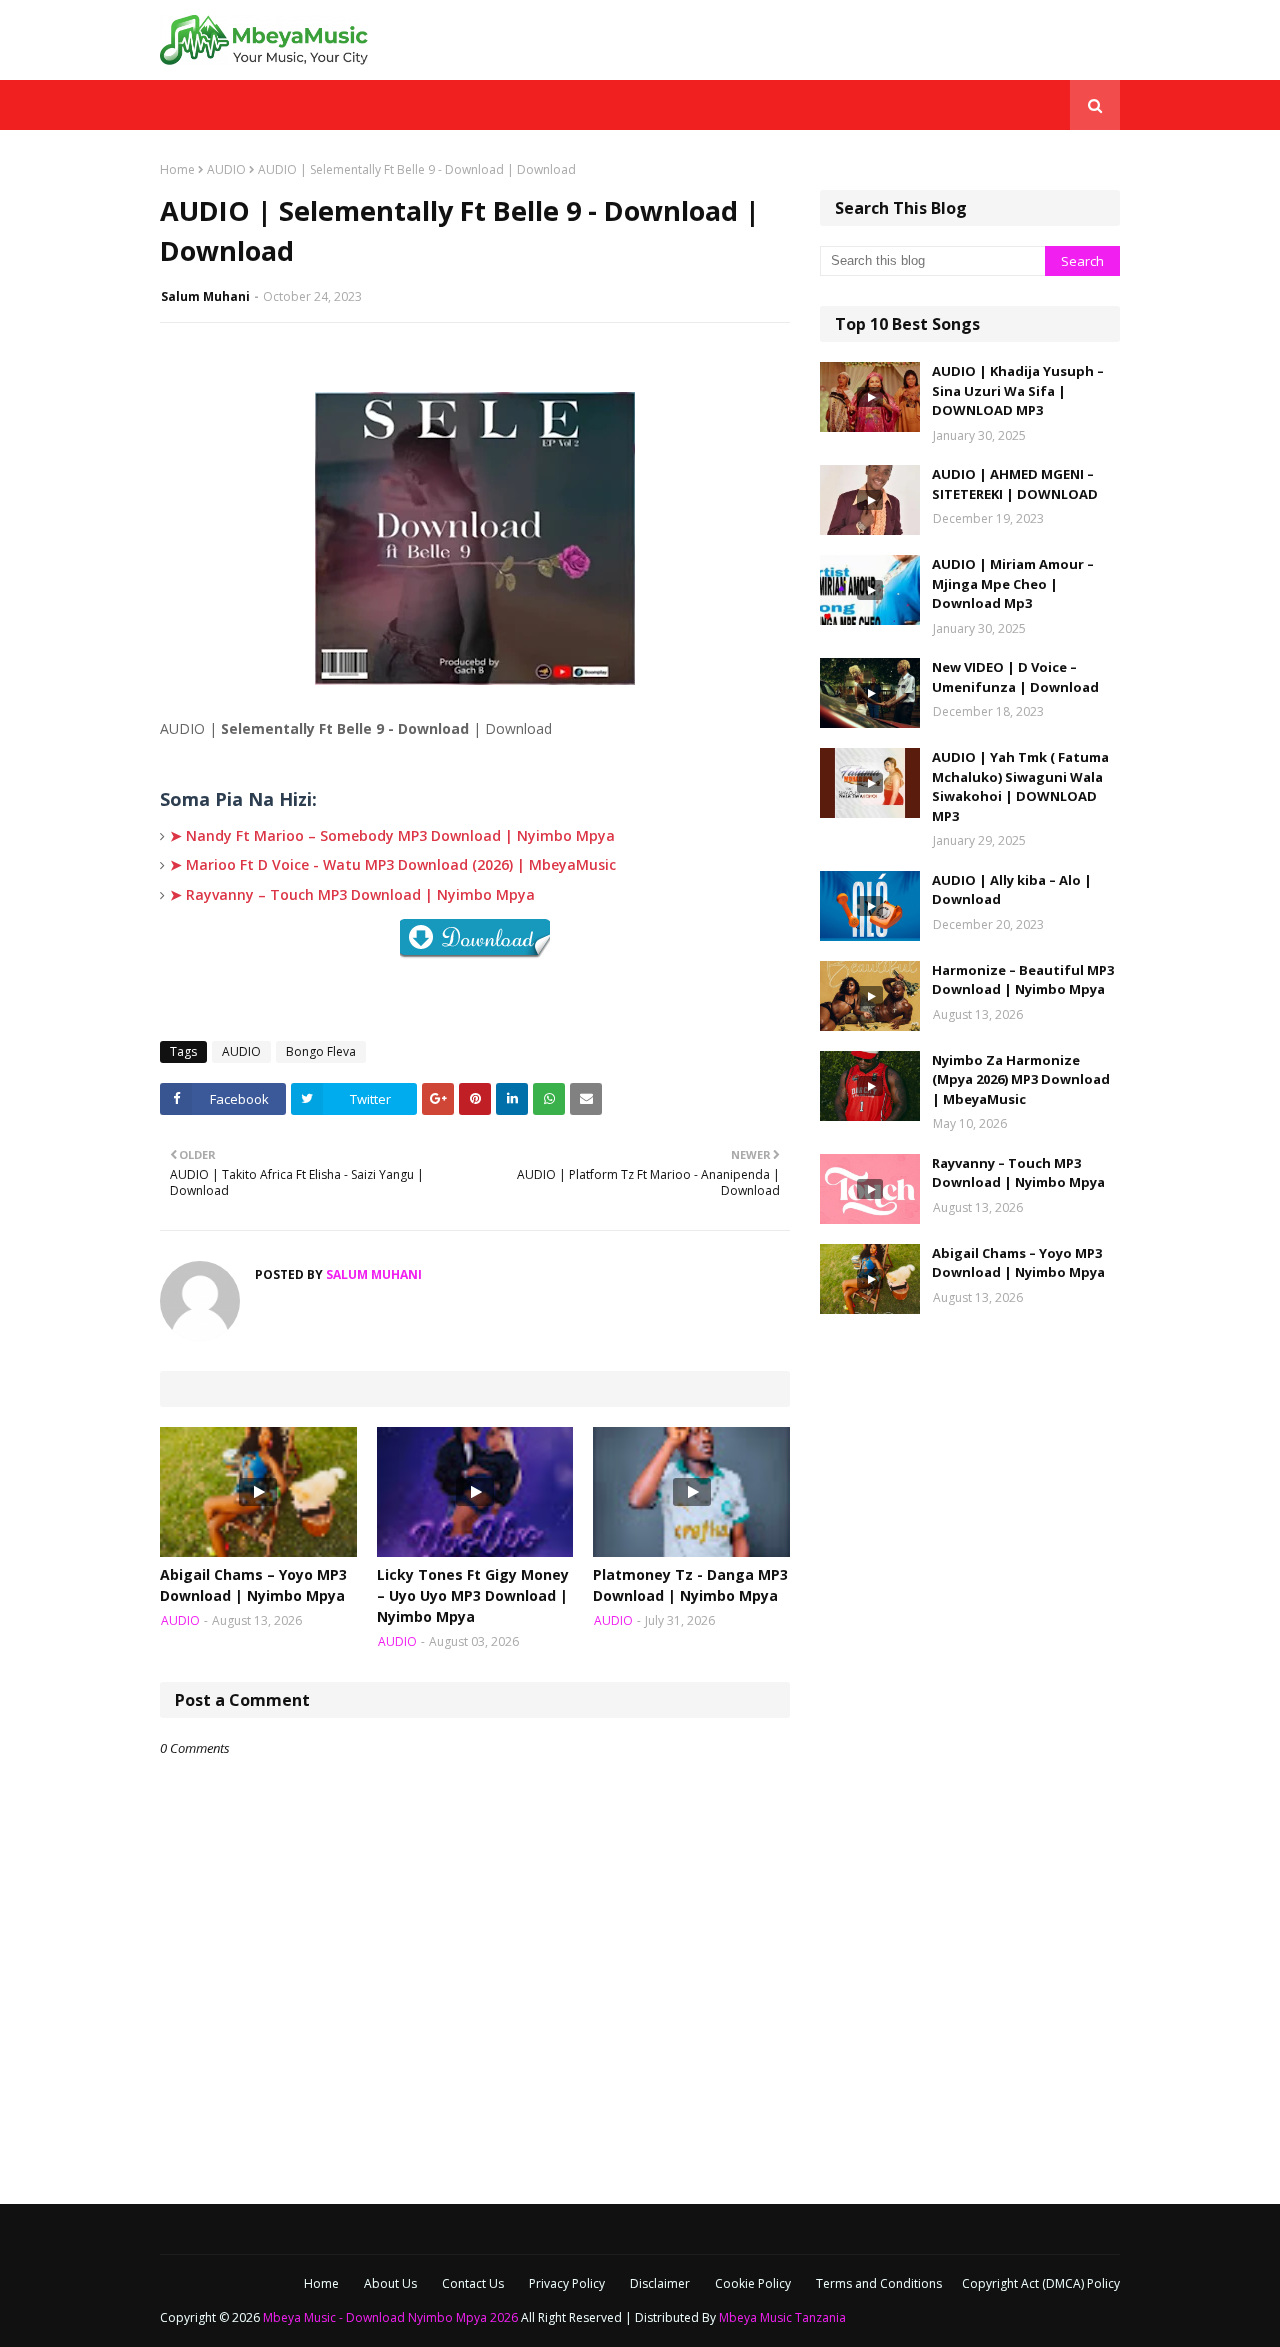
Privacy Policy (567, 2283)
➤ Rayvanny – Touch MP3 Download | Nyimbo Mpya (352, 894)
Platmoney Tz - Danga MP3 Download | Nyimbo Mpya (690, 1585)
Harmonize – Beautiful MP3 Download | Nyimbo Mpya (1023, 980)
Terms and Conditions (879, 2283)
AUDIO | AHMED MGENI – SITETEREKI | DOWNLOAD (1015, 484)
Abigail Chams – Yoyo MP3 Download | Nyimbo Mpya (253, 1585)
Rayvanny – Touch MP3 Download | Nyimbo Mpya (1018, 1173)
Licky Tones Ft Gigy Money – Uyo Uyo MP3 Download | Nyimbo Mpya (473, 1595)
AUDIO (226, 169)
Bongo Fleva (321, 1051)
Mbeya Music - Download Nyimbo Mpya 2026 (390, 2317)
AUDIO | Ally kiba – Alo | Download (1012, 890)
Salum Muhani (205, 296)
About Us (390, 2283)
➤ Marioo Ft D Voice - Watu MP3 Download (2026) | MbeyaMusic (393, 864)
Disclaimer (660, 2283)
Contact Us (473, 2283)
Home (177, 169)
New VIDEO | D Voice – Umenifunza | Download (1015, 677)
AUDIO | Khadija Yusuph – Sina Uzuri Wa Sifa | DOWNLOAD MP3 (1018, 390)
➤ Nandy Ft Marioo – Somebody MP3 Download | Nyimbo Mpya (392, 835)
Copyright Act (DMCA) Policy (1041, 2283)
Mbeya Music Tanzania (782, 2317)
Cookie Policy (753, 2283)
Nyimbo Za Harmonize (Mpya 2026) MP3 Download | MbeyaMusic (1021, 1079)
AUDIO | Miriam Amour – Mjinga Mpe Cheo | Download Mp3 (1013, 583)
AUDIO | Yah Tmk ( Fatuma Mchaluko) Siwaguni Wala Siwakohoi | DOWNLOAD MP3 (1020, 786)
